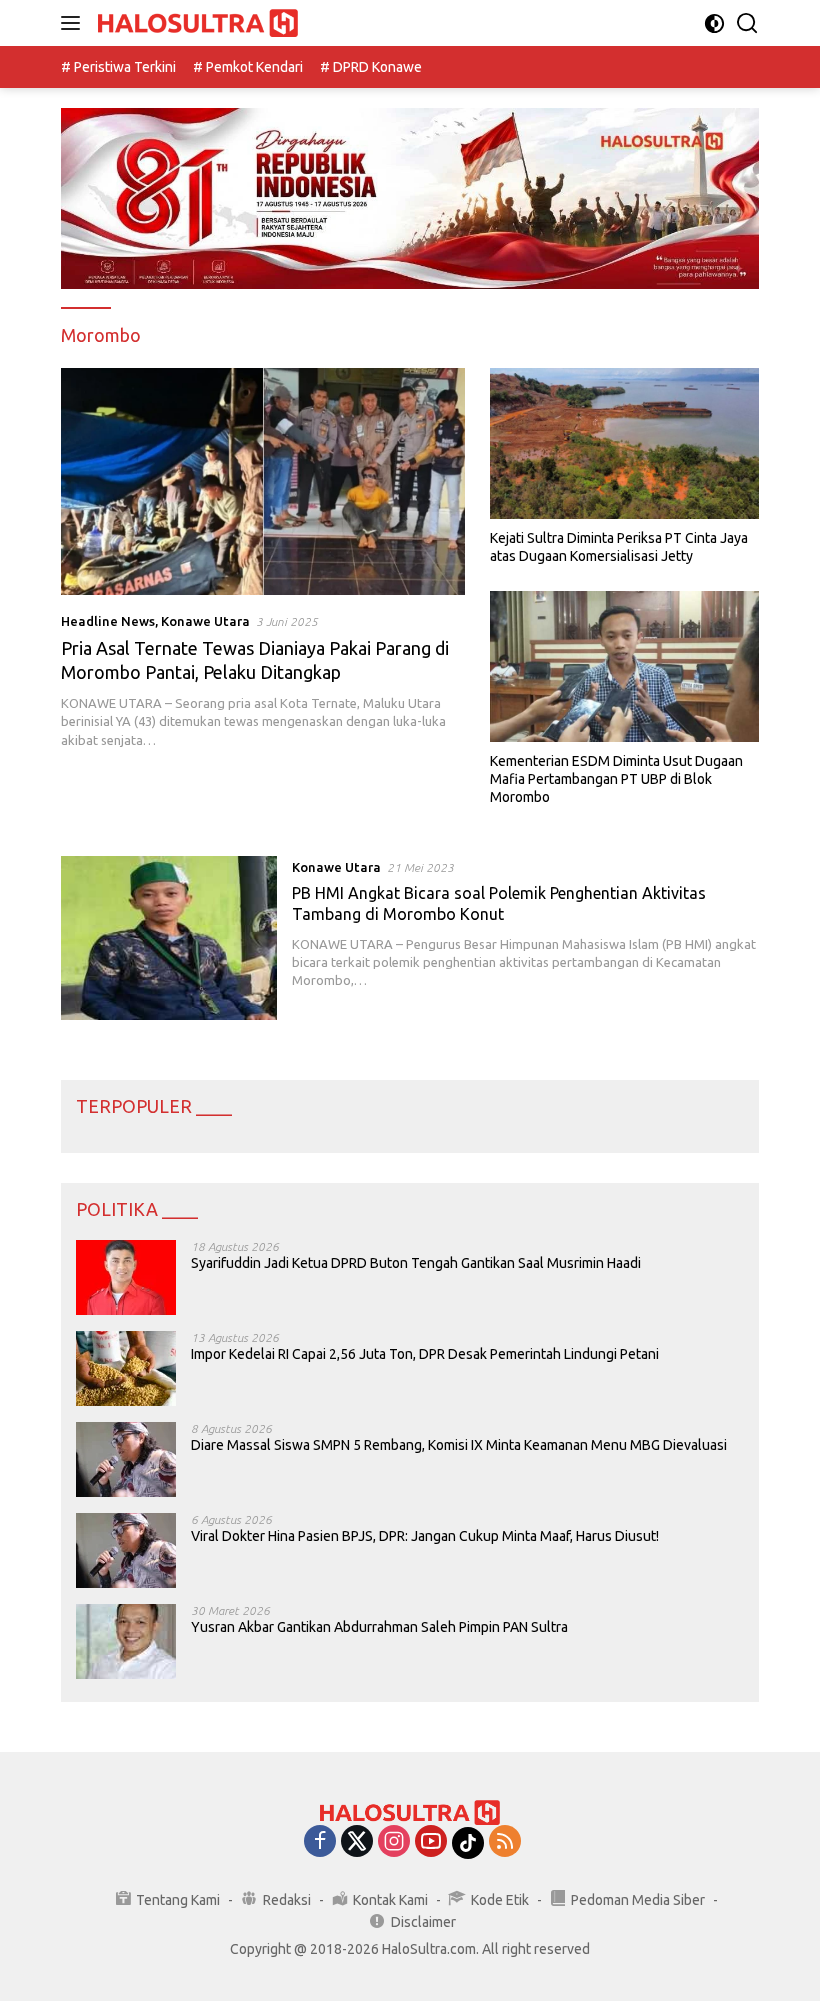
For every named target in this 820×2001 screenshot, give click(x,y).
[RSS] (505, 1842)
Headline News (108, 621)
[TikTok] (468, 1843)
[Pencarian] (747, 23)
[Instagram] (394, 1842)
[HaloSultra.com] (195, 23)
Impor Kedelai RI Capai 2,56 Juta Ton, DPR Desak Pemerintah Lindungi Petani (425, 1354)
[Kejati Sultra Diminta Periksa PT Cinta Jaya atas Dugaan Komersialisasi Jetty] (624, 443)
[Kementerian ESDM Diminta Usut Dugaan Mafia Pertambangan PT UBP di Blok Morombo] (624, 666)
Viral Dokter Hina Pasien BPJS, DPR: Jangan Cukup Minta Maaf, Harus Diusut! (425, 1536)
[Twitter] (357, 1842)
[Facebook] (320, 1842)
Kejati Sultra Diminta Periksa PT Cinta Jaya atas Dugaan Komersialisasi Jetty (619, 547)
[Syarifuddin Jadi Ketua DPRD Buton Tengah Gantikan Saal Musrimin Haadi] (126, 1277)
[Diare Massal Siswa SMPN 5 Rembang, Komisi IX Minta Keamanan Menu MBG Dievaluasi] (126, 1459)
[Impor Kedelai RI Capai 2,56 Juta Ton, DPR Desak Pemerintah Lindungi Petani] (126, 1368)
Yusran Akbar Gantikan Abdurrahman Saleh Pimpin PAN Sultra (379, 1627)
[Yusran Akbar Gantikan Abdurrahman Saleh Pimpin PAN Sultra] (126, 1641)
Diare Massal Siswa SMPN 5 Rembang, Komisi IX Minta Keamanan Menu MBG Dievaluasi (459, 1445)
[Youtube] (431, 1842)
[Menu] (74, 23)
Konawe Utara (205, 621)
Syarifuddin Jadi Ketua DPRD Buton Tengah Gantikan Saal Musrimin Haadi (416, 1263)
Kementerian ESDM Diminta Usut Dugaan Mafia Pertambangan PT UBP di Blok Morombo (616, 779)
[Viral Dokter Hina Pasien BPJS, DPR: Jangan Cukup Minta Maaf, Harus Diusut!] (126, 1550)
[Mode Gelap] (714, 23)
